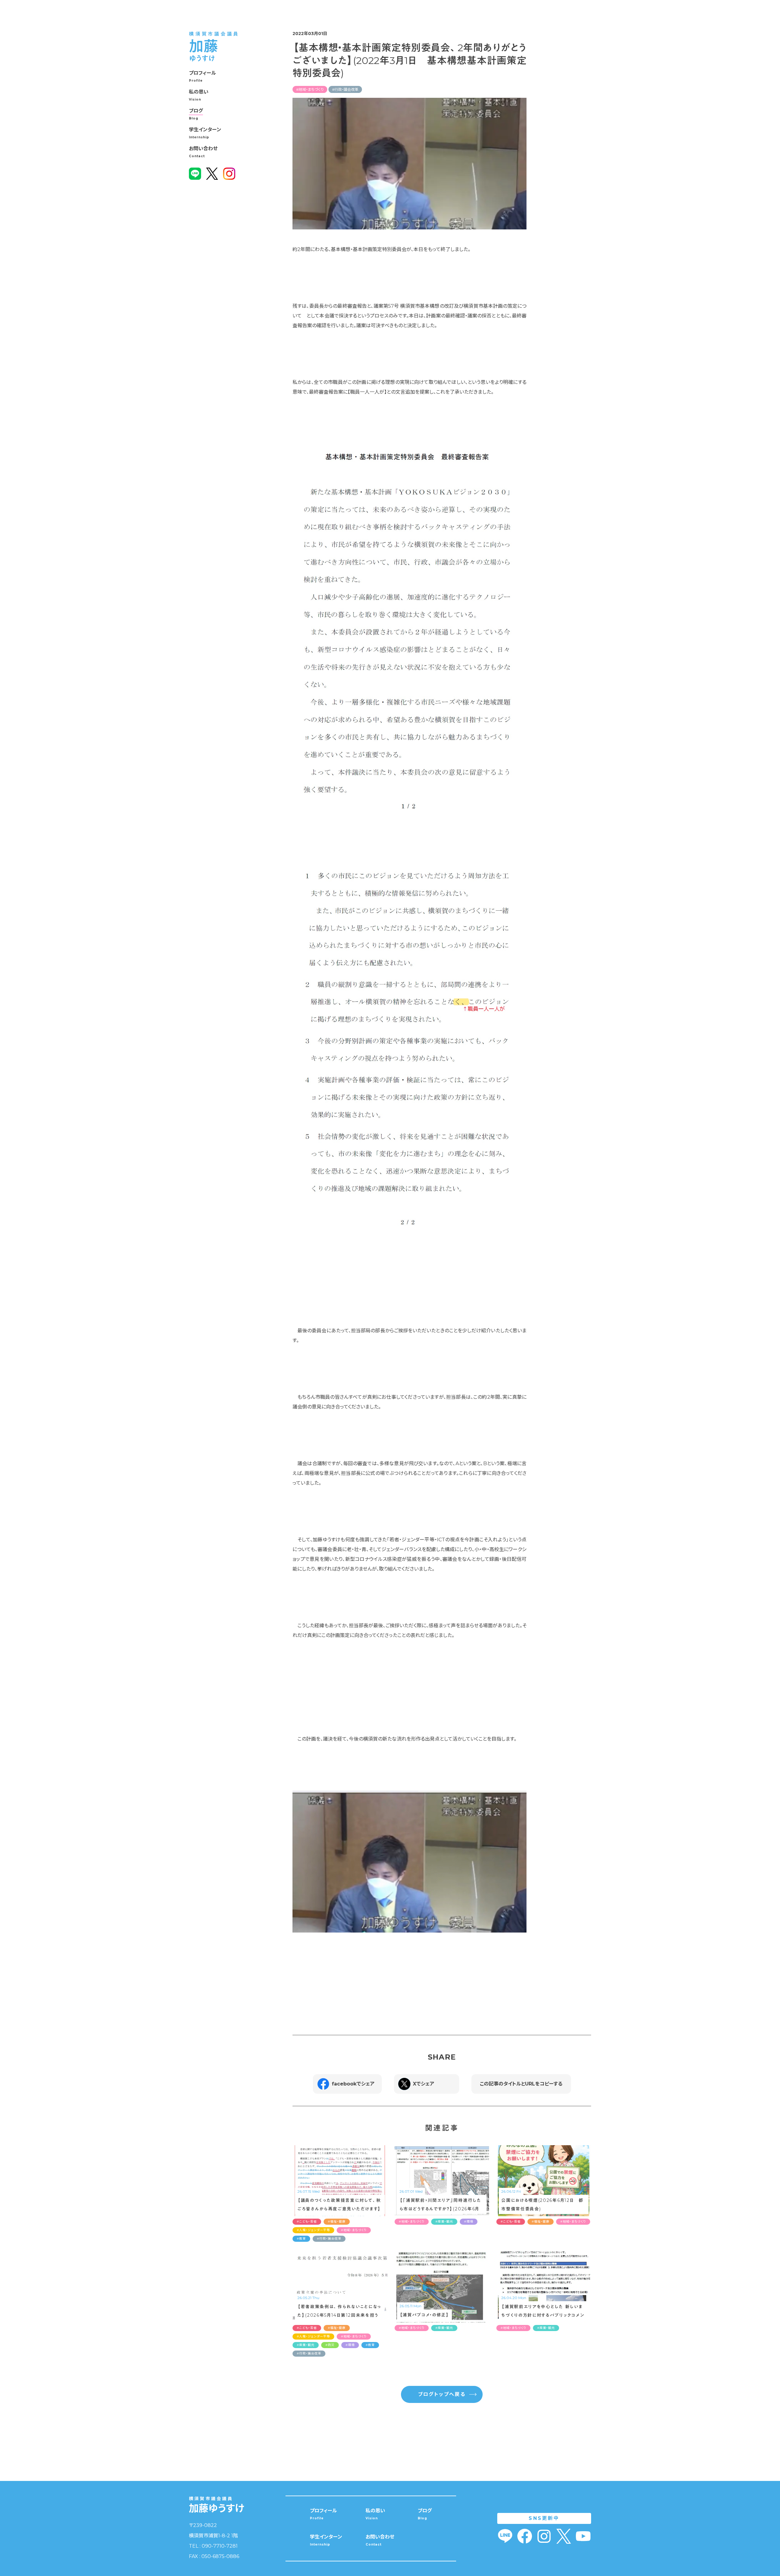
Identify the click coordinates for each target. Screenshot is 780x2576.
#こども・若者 (307, 2222)
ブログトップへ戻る (442, 2394)
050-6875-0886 (220, 2556)
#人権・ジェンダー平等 (313, 2230)
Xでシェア (424, 2084)
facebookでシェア (353, 2084)
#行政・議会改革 (345, 89)
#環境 (469, 2222)
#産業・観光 (444, 2222)
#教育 (301, 2239)
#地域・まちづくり (310, 89)
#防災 (330, 2345)
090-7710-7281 (220, 2546)
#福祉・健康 (337, 2222)
